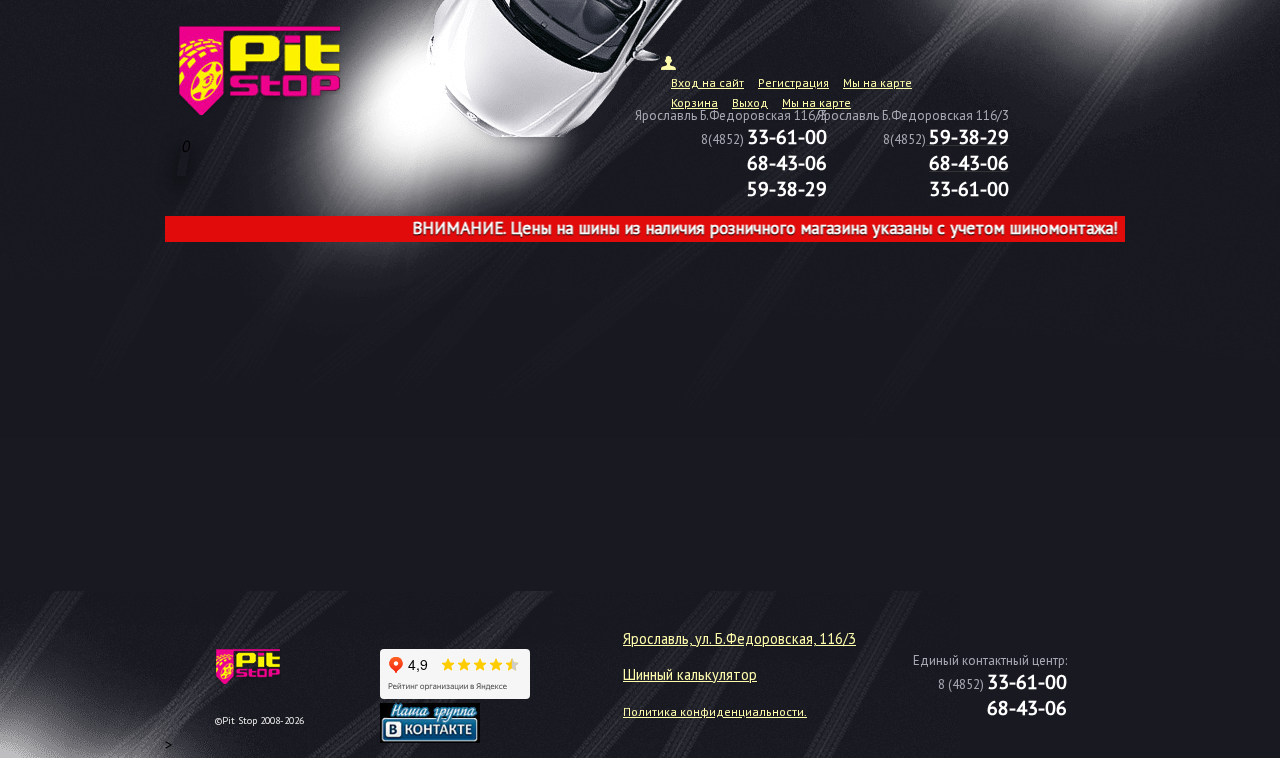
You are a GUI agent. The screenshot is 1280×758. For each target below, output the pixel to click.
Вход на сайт (707, 82)
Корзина (694, 102)
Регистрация (793, 82)
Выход (750, 102)
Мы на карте (877, 82)
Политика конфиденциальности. (715, 711)
